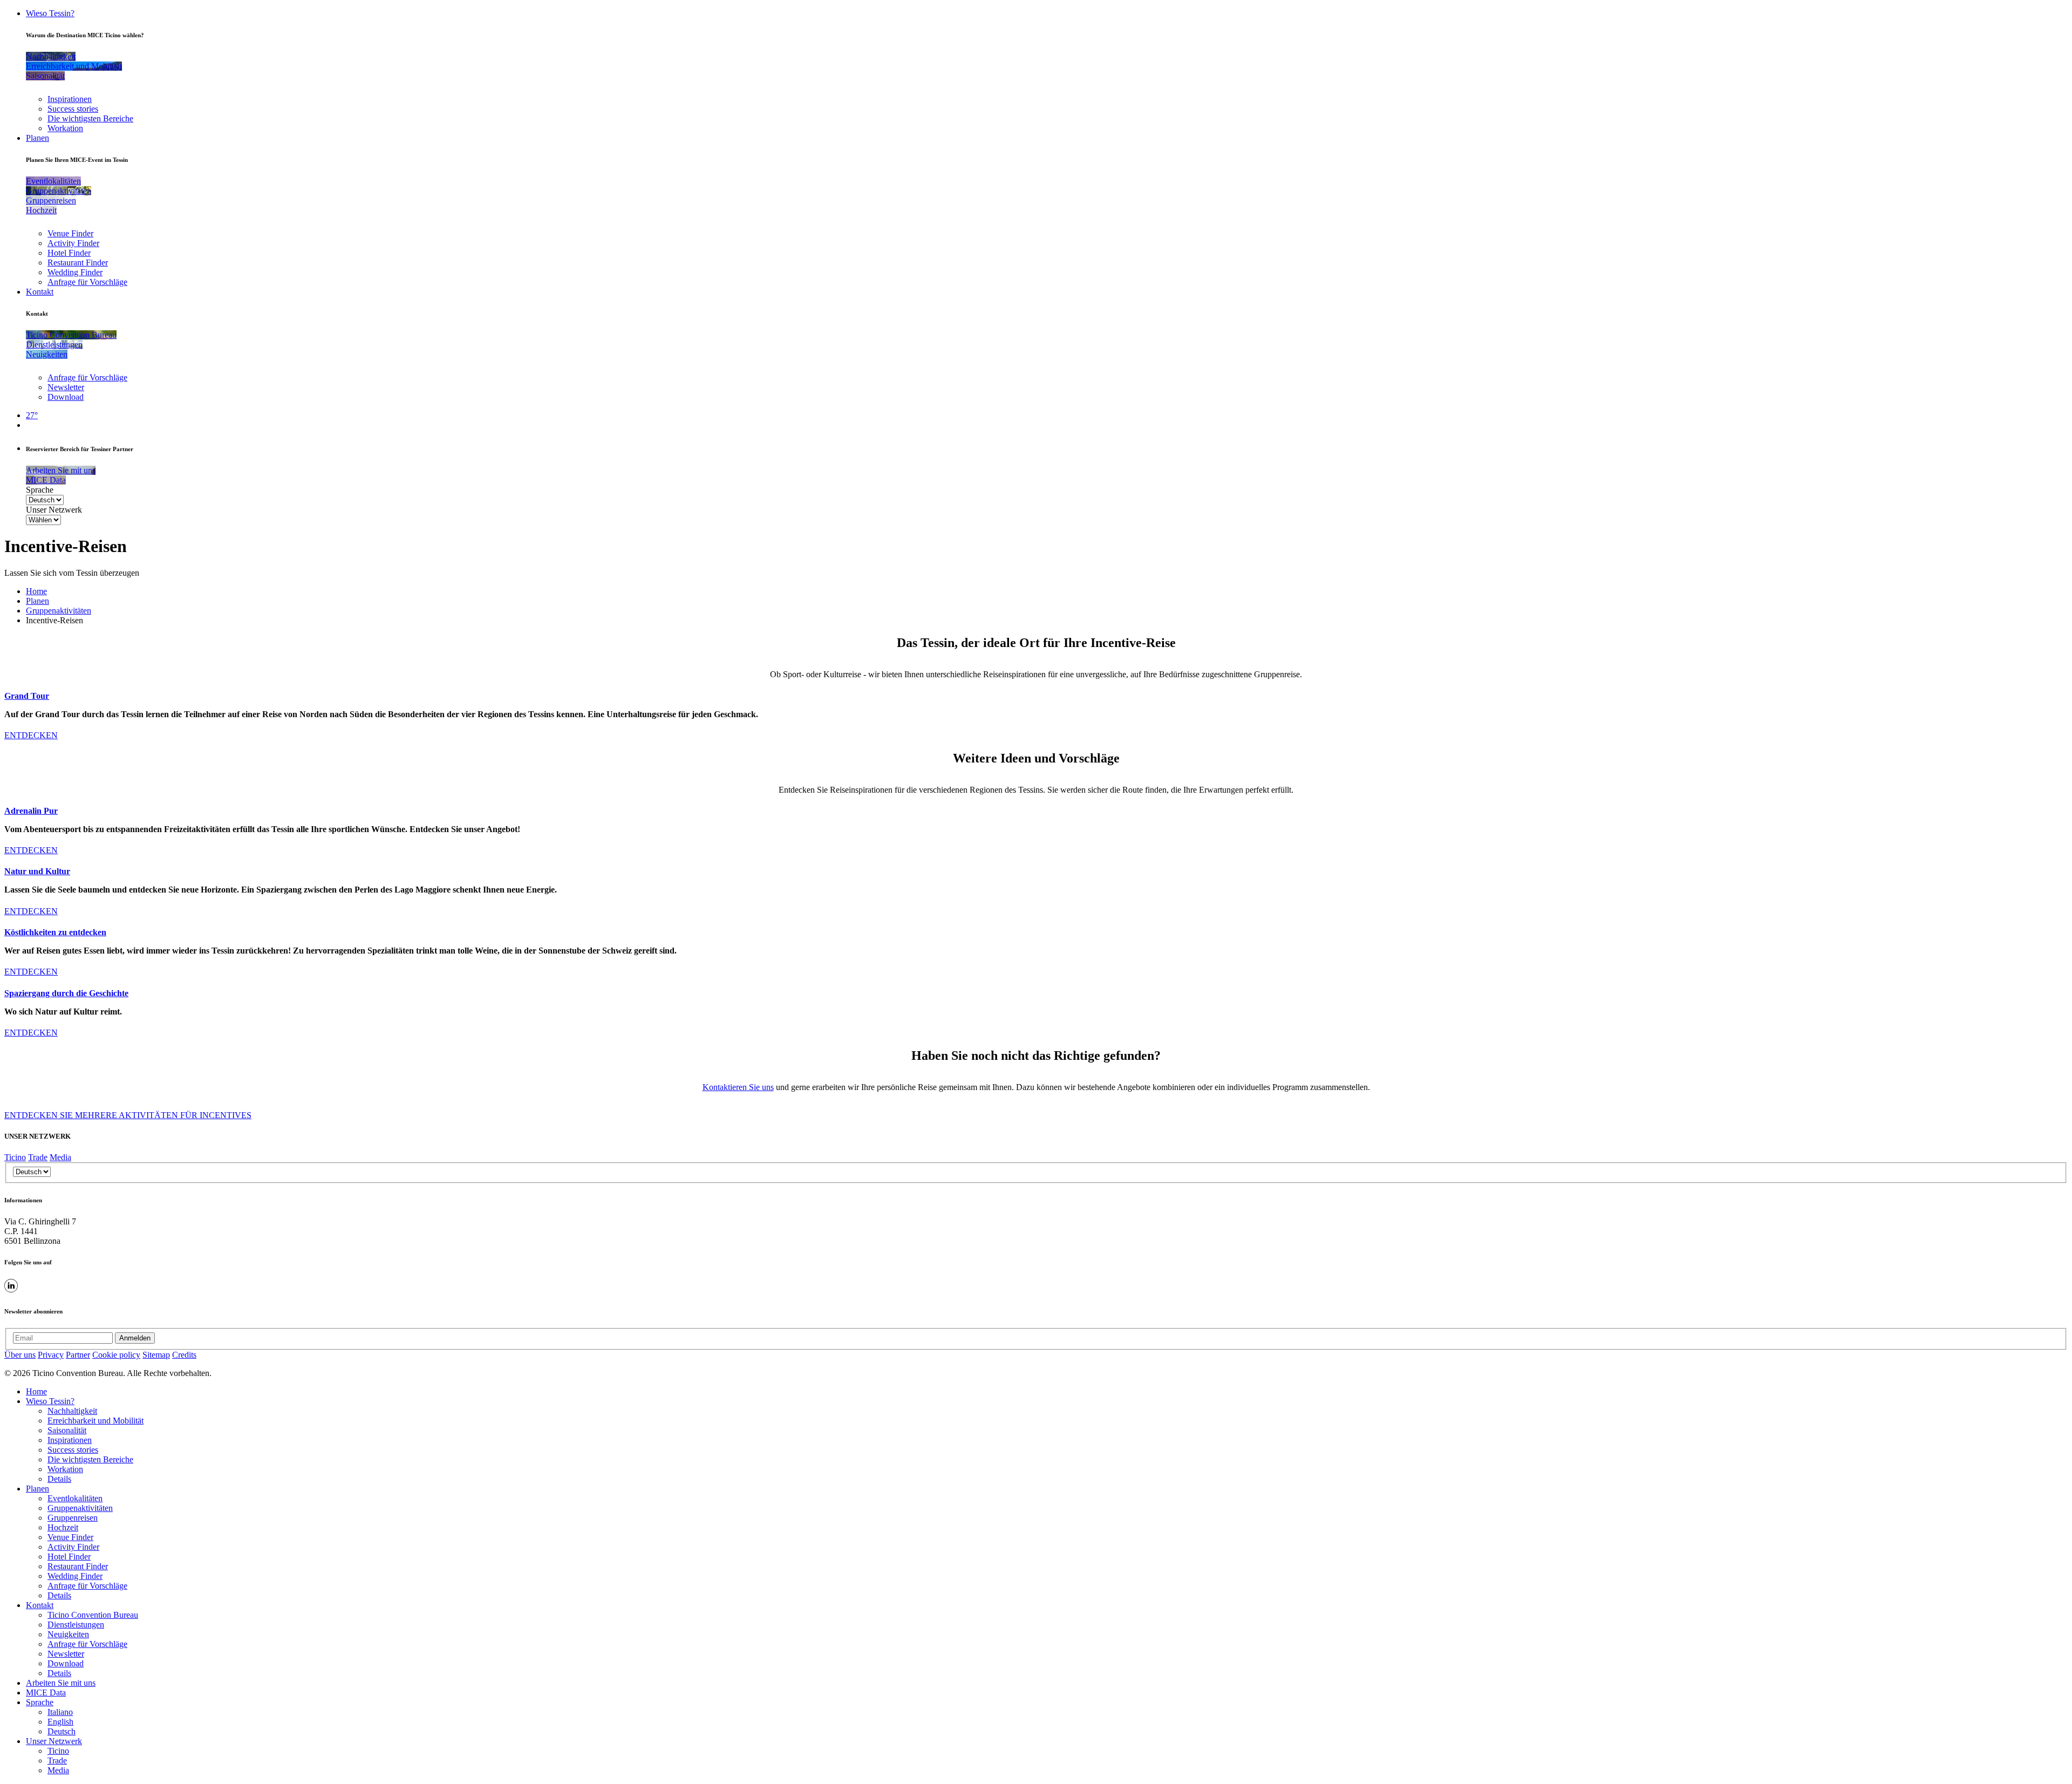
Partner (78, 1355)
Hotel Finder (69, 253)
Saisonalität (67, 1430)
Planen (38, 138)
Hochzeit (63, 1527)
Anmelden (135, 1338)
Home (36, 591)
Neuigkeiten (68, 1634)
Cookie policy (116, 1355)
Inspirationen (70, 99)
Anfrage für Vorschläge (87, 282)
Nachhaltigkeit (72, 1411)
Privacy (51, 1355)
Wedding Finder (75, 272)
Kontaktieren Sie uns (738, 1087)
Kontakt (40, 292)
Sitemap (156, 1355)
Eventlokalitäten (75, 1498)
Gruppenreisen (73, 1518)
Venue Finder (70, 233)
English (60, 1722)
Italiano (60, 1712)
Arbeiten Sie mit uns (61, 1683)
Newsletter (66, 387)
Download (66, 397)
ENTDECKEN (31, 735)
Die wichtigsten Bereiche (90, 118)
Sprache (40, 490)
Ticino (15, 1157)
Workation (65, 128)
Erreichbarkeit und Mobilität (96, 1421)
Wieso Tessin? (50, 13)
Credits (184, 1355)
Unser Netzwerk (54, 510)
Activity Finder (73, 243)
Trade (38, 1157)
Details (59, 1479)
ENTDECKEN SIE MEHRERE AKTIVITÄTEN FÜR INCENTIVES (128, 1115)
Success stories (73, 109)
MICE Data (46, 1693)
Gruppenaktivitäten (59, 611)
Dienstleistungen (76, 1625)
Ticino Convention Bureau (93, 1615)
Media (60, 1157)
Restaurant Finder (78, 263)
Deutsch (62, 1731)
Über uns (20, 1355)
